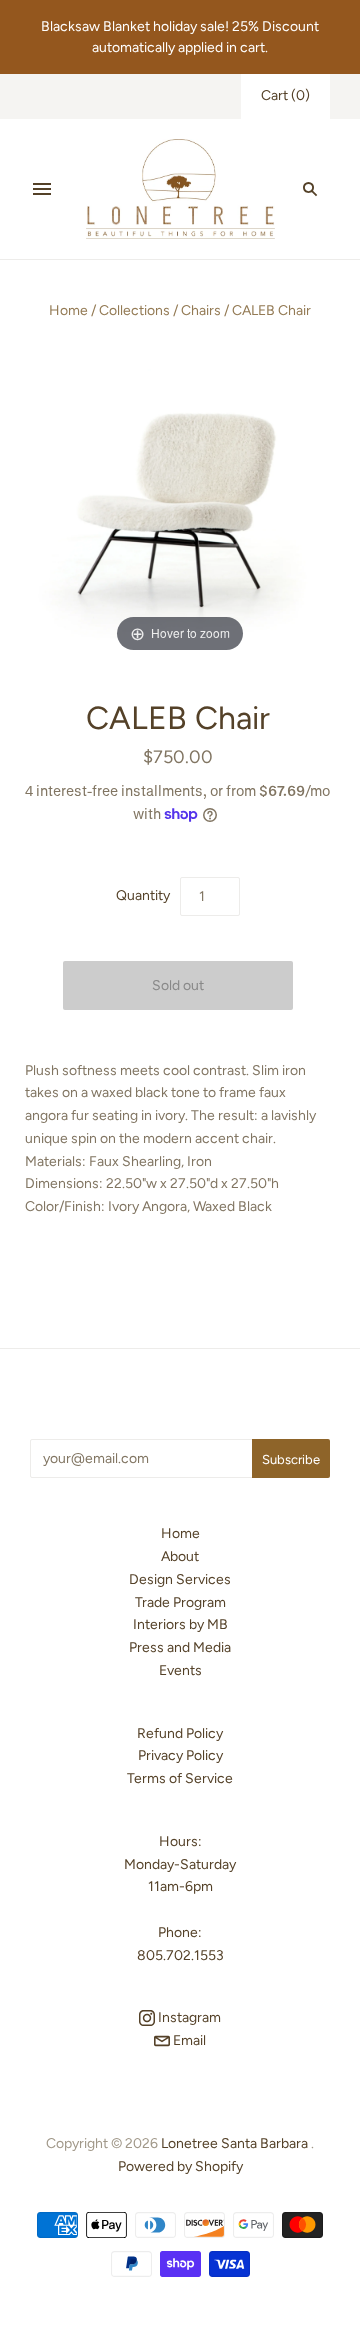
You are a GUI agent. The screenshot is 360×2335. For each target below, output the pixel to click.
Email (188, 2040)
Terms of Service (180, 1778)
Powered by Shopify (180, 2166)
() (285, 95)
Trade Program (180, 1602)
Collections (134, 310)
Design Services (180, 1579)
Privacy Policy (180, 1755)
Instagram (188, 2017)
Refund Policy (180, 1733)
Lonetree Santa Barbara (234, 2143)
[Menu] (42, 189)
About (180, 1556)
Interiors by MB (180, 1624)
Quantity (143, 895)
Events (180, 1670)
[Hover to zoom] (180, 506)
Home (68, 310)
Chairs (201, 310)
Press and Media (180, 1647)
